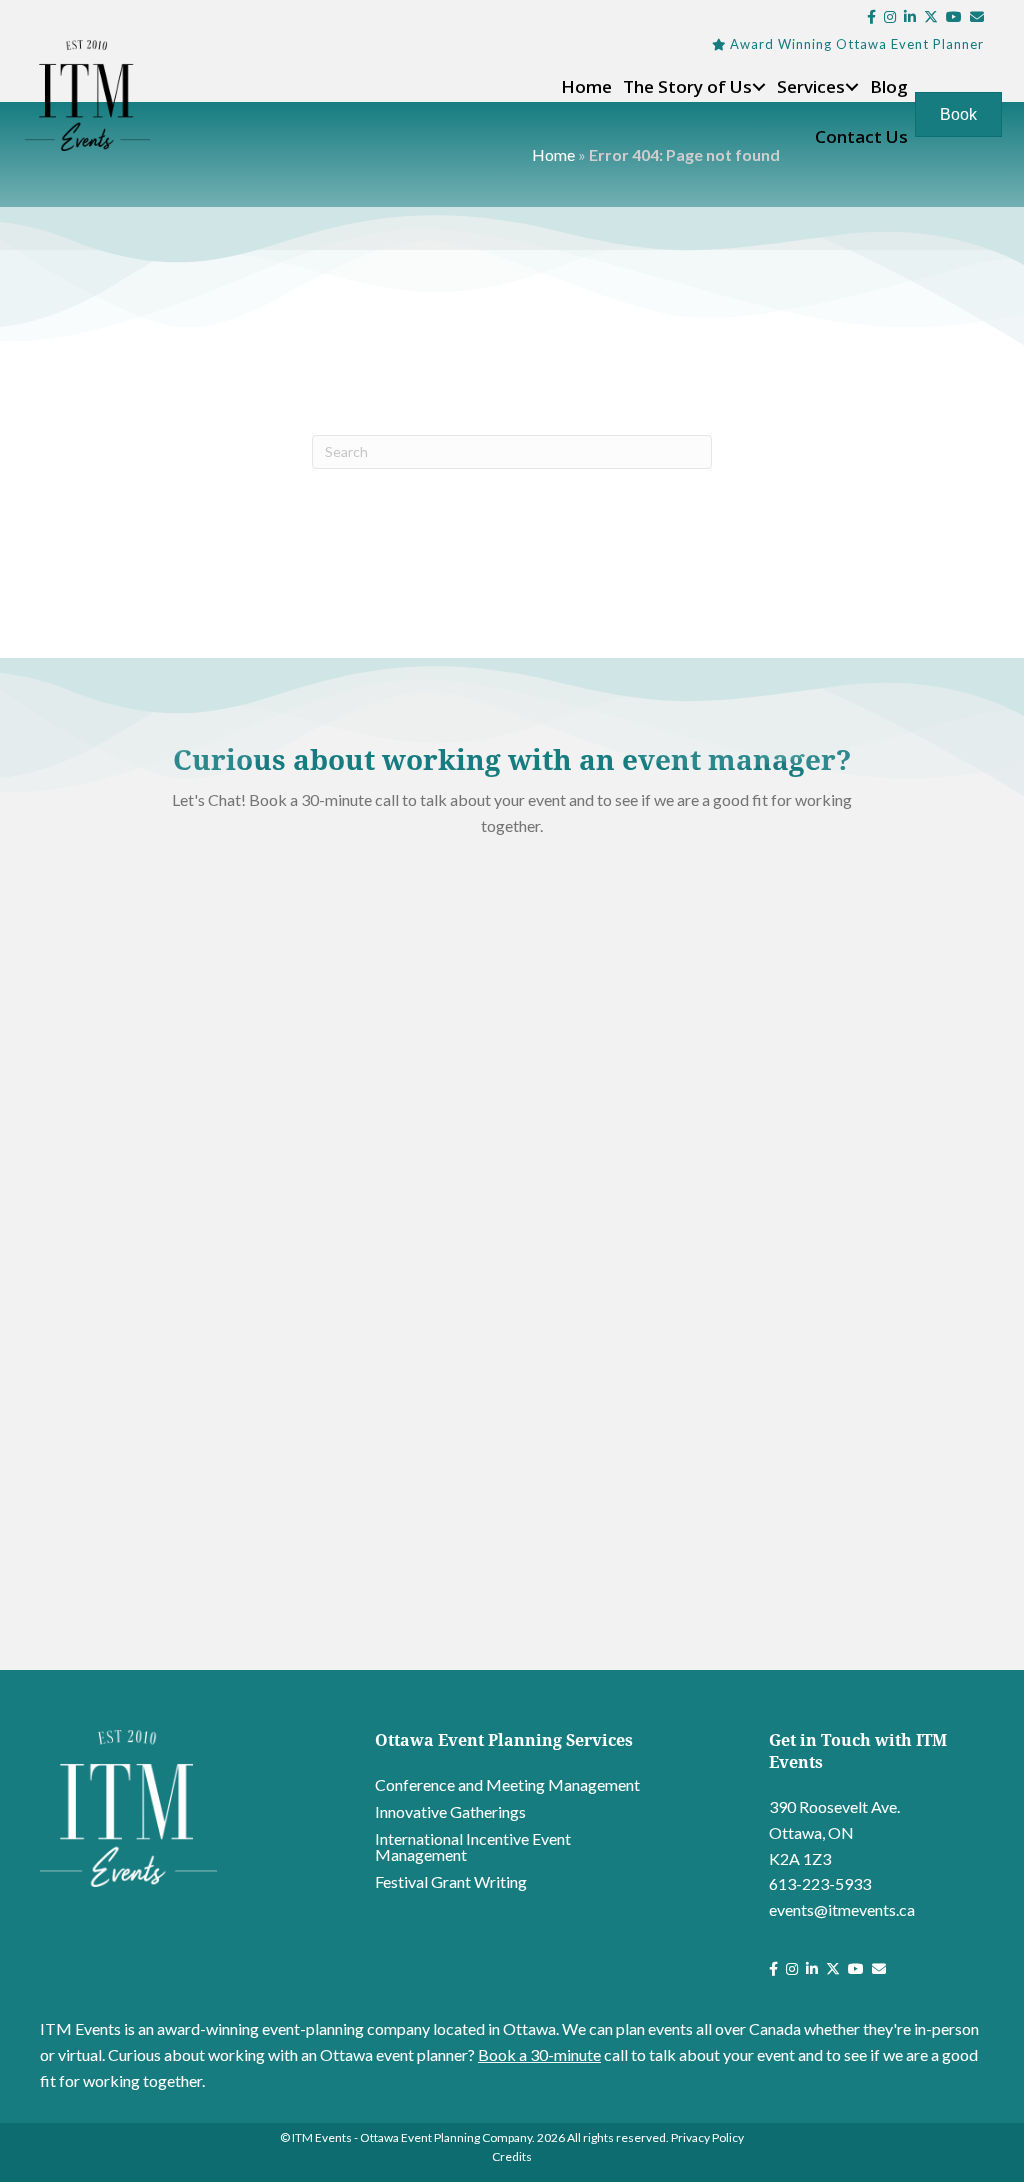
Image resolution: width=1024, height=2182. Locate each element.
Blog (889, 86)
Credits (512, 2156)
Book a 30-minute (539, 2054)
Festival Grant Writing (451, 1881)
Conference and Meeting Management (507, 1784)
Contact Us (861, 136)
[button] (759, 87)
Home (586, 86)
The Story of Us (687, 86)
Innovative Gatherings (450, 1811)
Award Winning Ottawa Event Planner (857, 44)
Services (811, 86)
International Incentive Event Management (473, 1846)
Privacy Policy (707, 2137)
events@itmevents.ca (842, 1909)
